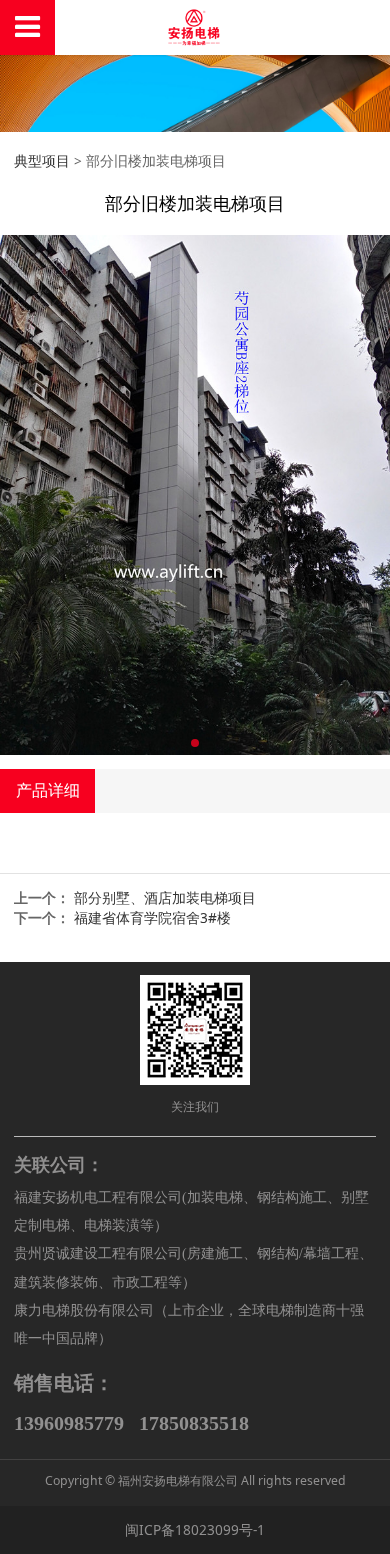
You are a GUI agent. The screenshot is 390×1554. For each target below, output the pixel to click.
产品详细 (48, 790)
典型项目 (42, 160)
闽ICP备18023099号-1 (195, 1529)
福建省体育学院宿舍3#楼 (152, 917)
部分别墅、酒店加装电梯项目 (165, 897)
